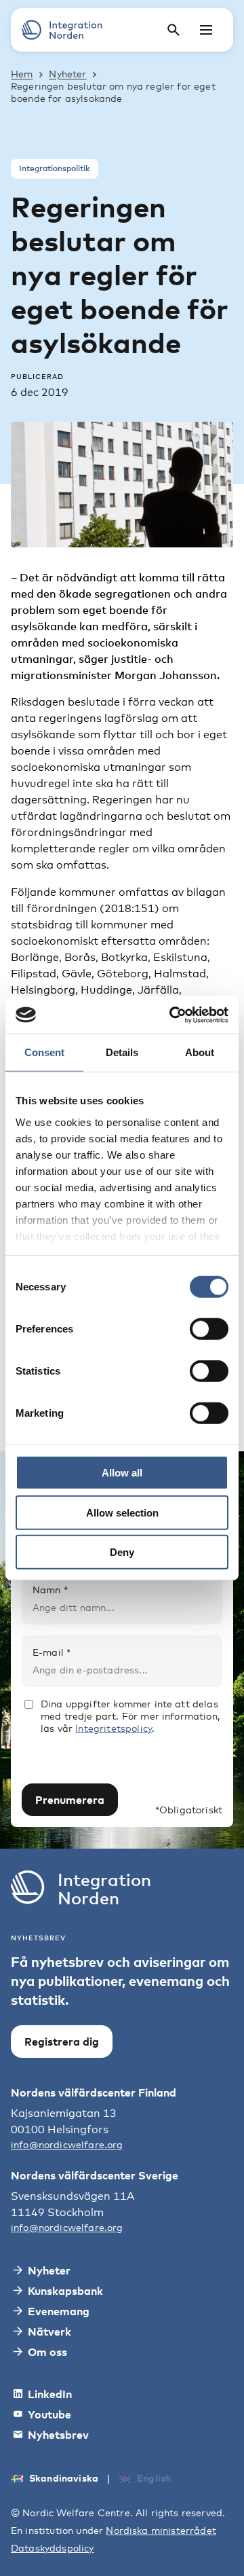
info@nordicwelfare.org (67, 2144)
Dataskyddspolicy (53, 2548)
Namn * (50, 1590)
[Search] (174, 30)
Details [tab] (122, 1052)
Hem (22, 74)
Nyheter (67, 74)
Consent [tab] (44, 1052)
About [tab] (200, 1052)
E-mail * (52, 1652)
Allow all (122, 1473)
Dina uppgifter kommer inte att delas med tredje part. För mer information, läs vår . (130, 1716)
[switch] (209, 1329)
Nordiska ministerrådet (161, 2530)
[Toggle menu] (206, 30)
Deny (122, 1552)
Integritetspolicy (114, 1728)
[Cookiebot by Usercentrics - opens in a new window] (172, 1015)
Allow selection (122, 1512)
